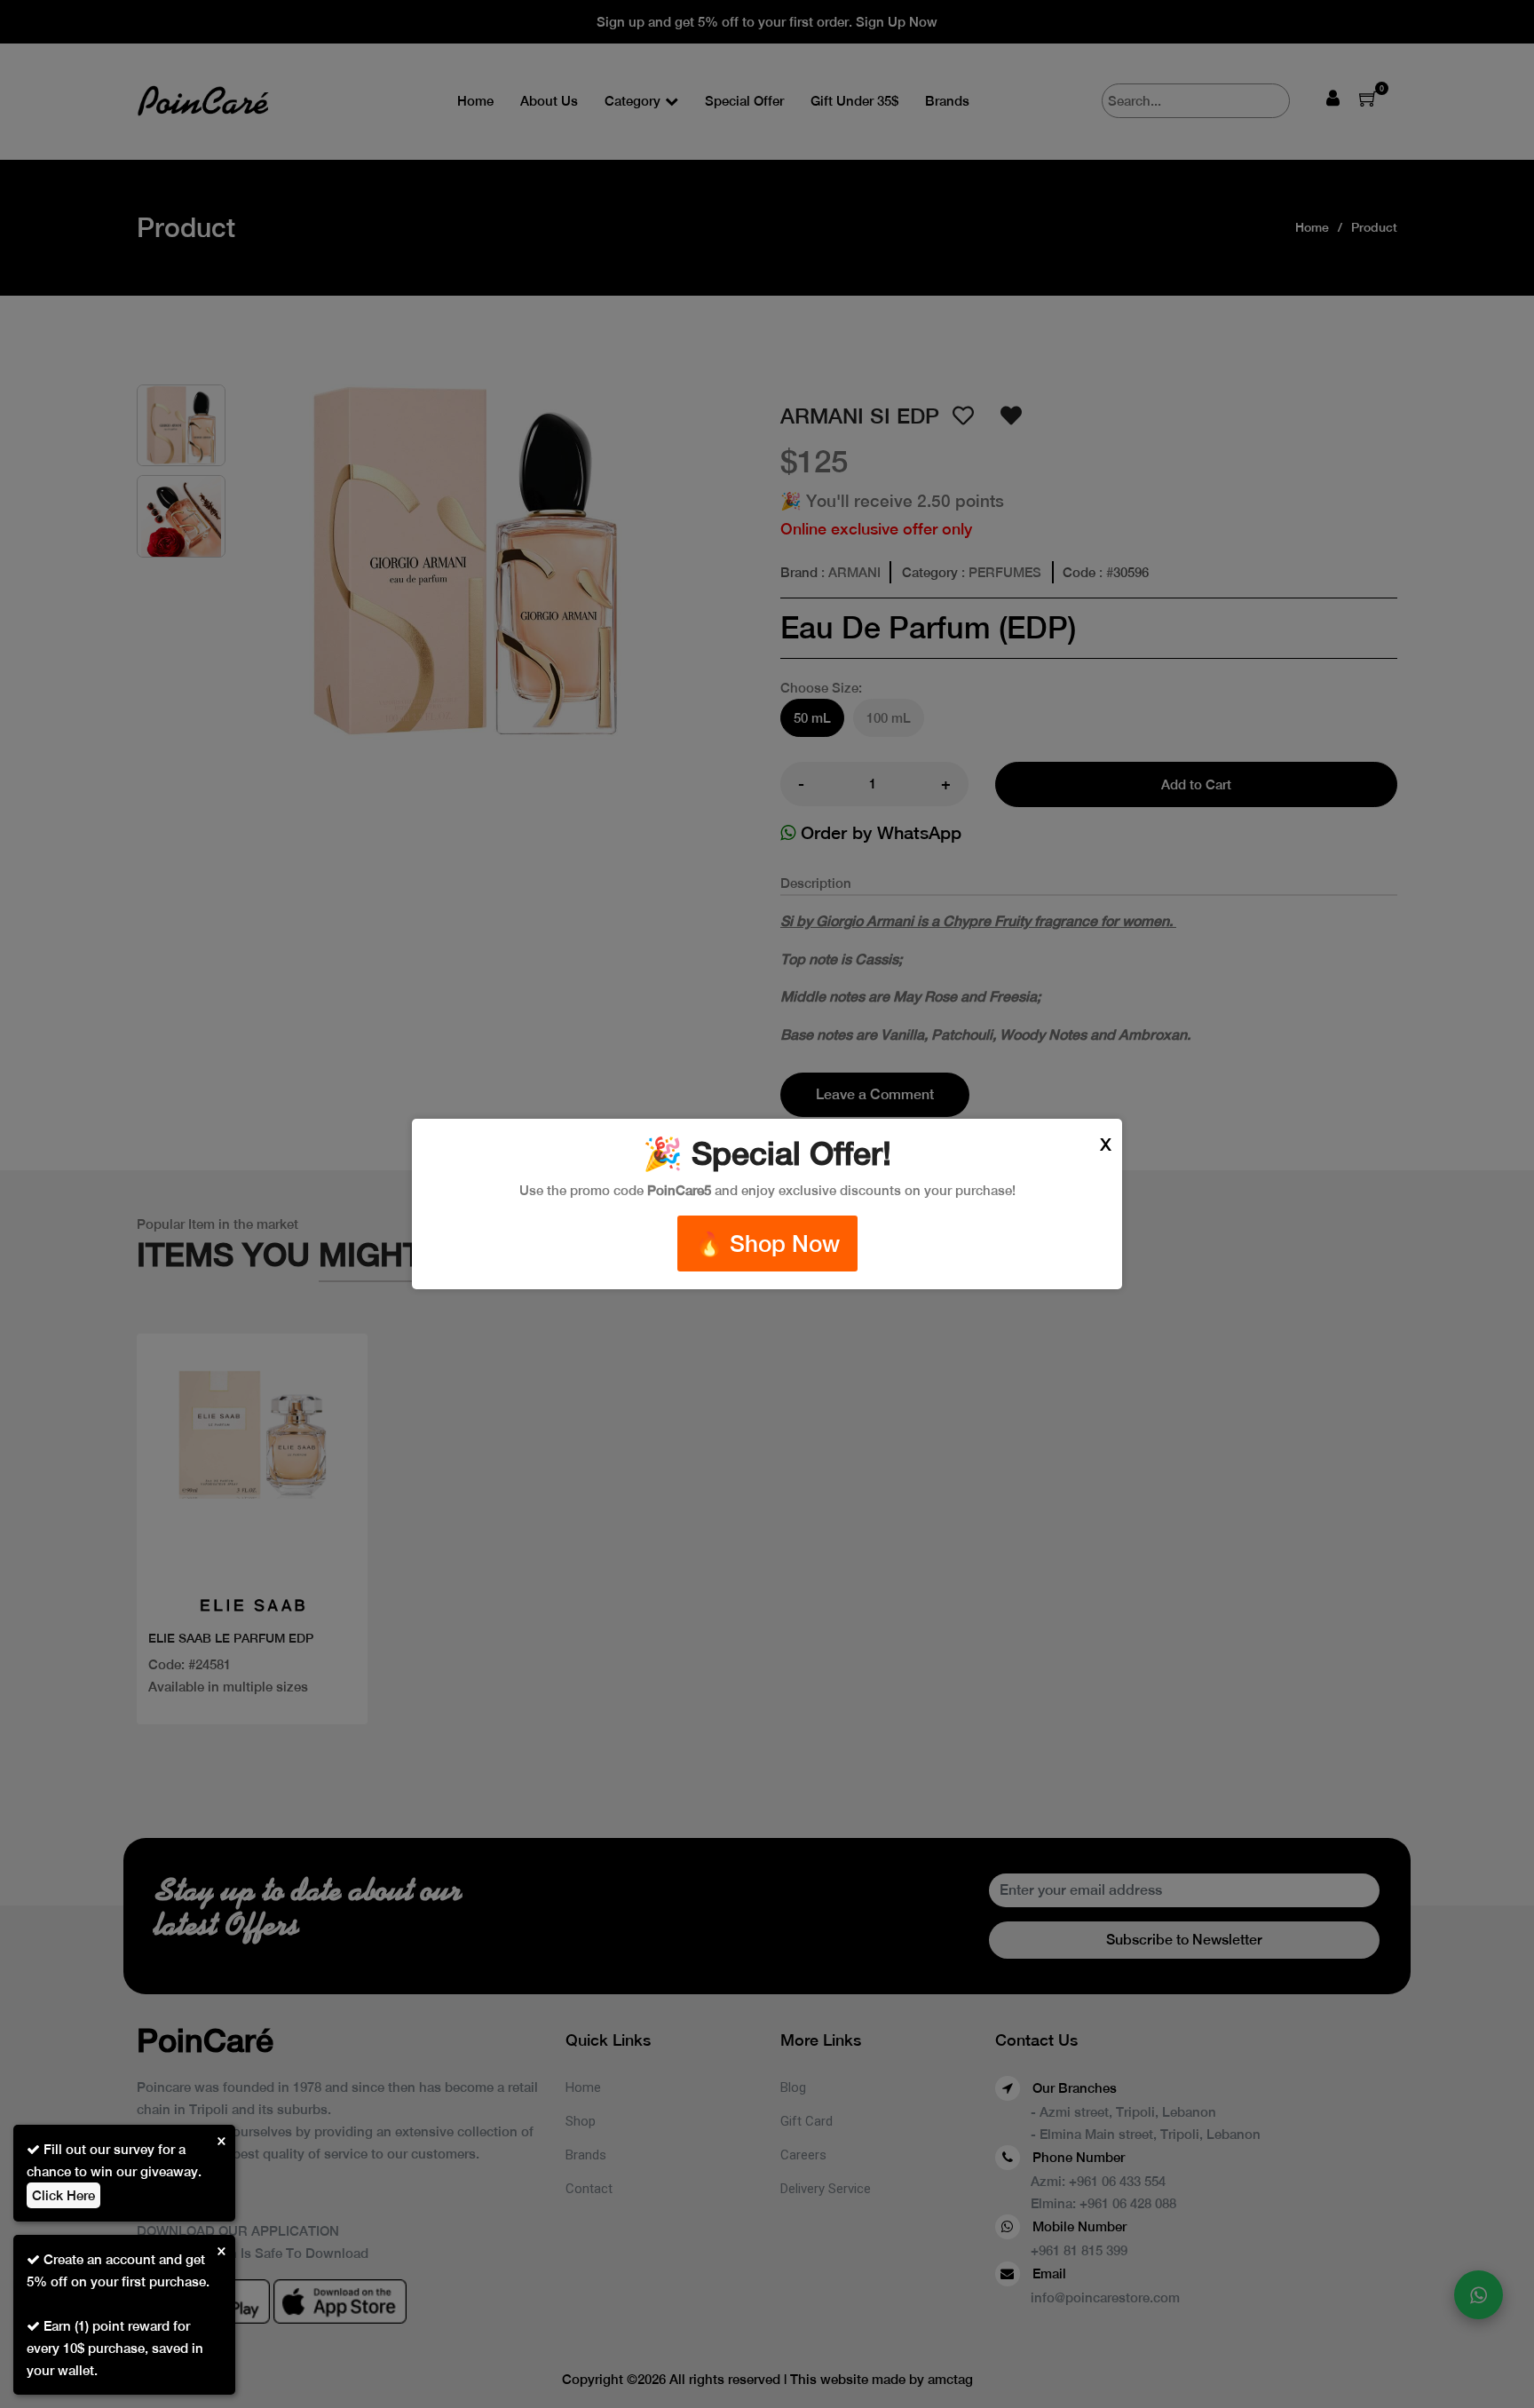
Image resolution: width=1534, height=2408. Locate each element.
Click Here (63, 2195)
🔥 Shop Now (767, 1244)
